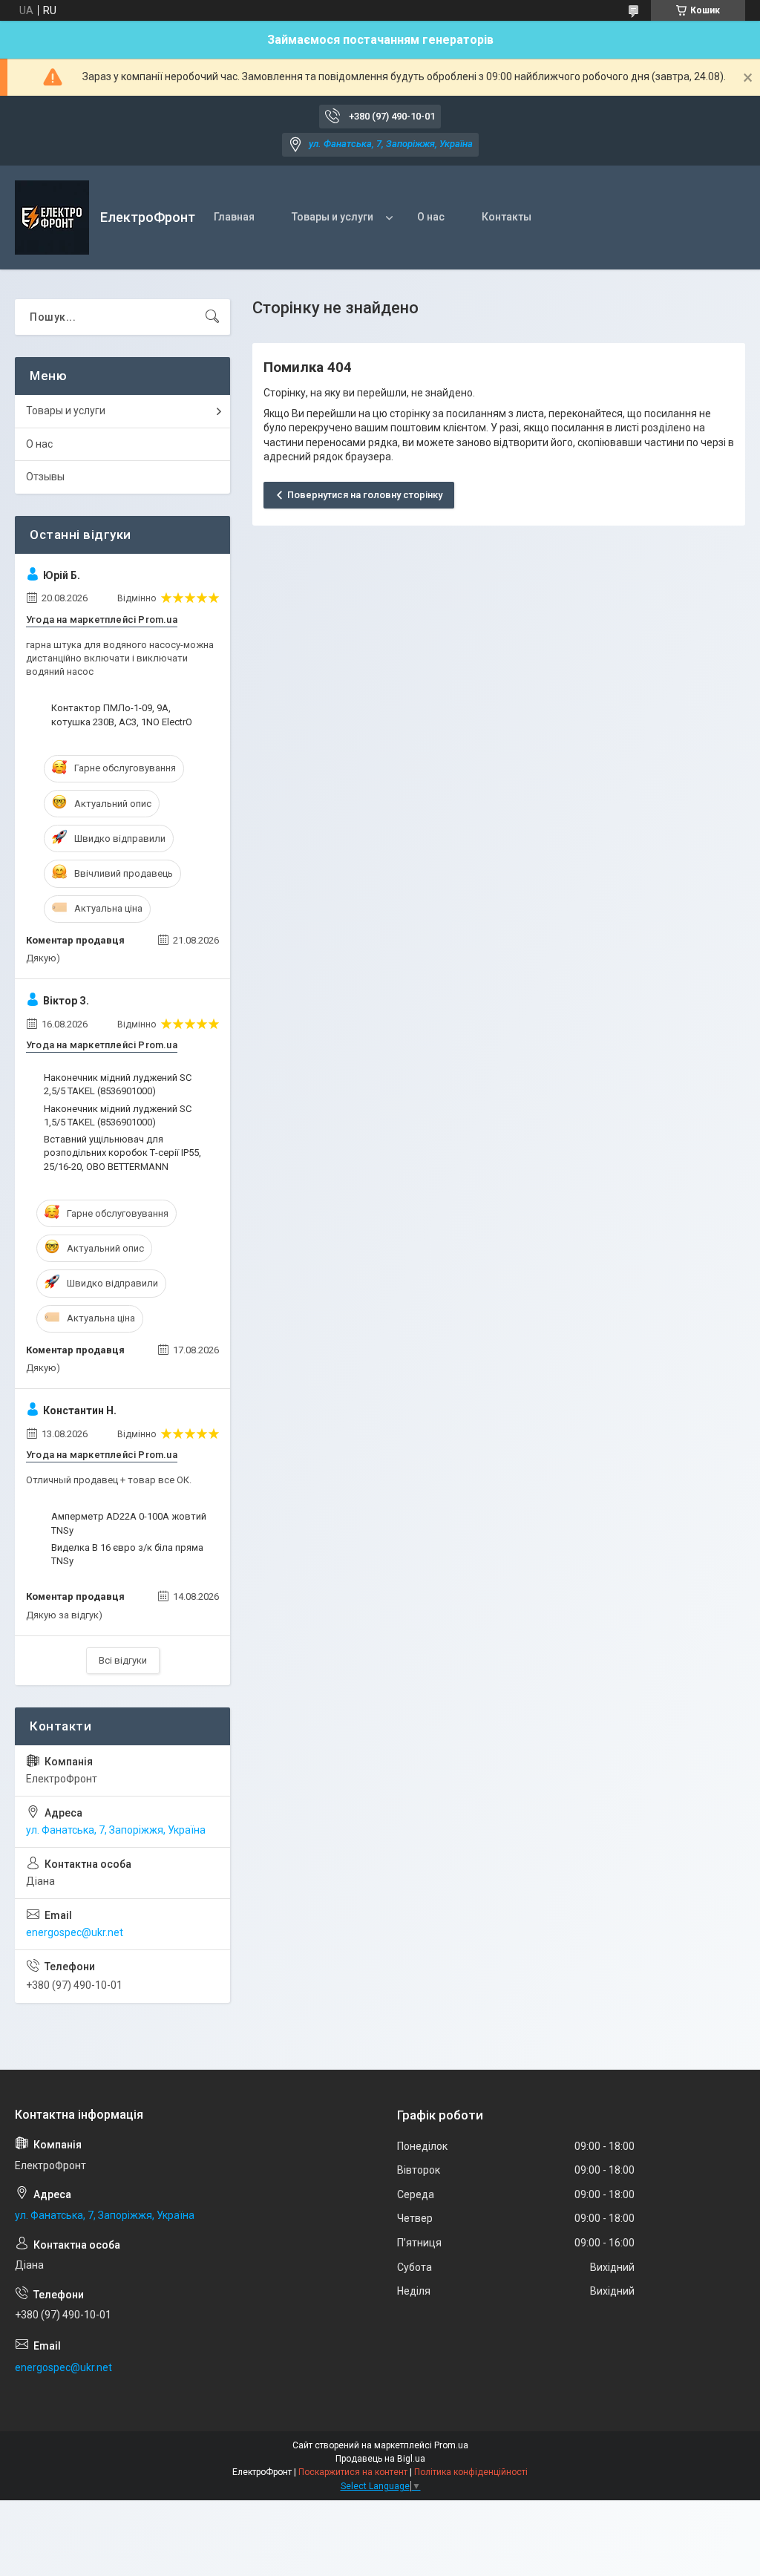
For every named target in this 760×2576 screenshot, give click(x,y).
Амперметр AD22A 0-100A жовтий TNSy (129, 1523)
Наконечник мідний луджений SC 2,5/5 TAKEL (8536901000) (118, 1084)
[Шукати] (212, 317)
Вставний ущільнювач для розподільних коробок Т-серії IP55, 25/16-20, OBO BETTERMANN (122, 1153)
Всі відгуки (123, 1660)
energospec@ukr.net (75, 1932)
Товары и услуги (332, 217)
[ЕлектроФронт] (52, 218)
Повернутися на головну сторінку (365, 495)
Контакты (507, 217)
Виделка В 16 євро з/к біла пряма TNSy (127, 1554)
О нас (431, 217)
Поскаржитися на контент (353, 2472)
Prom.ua (451, 2445)
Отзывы (45, 477)
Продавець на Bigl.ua (380, 2459)
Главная (234, 217)
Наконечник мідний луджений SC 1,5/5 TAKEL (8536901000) (118, 1115)
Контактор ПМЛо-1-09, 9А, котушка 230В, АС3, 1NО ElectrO (122, 715)
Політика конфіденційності (471, 2472)
